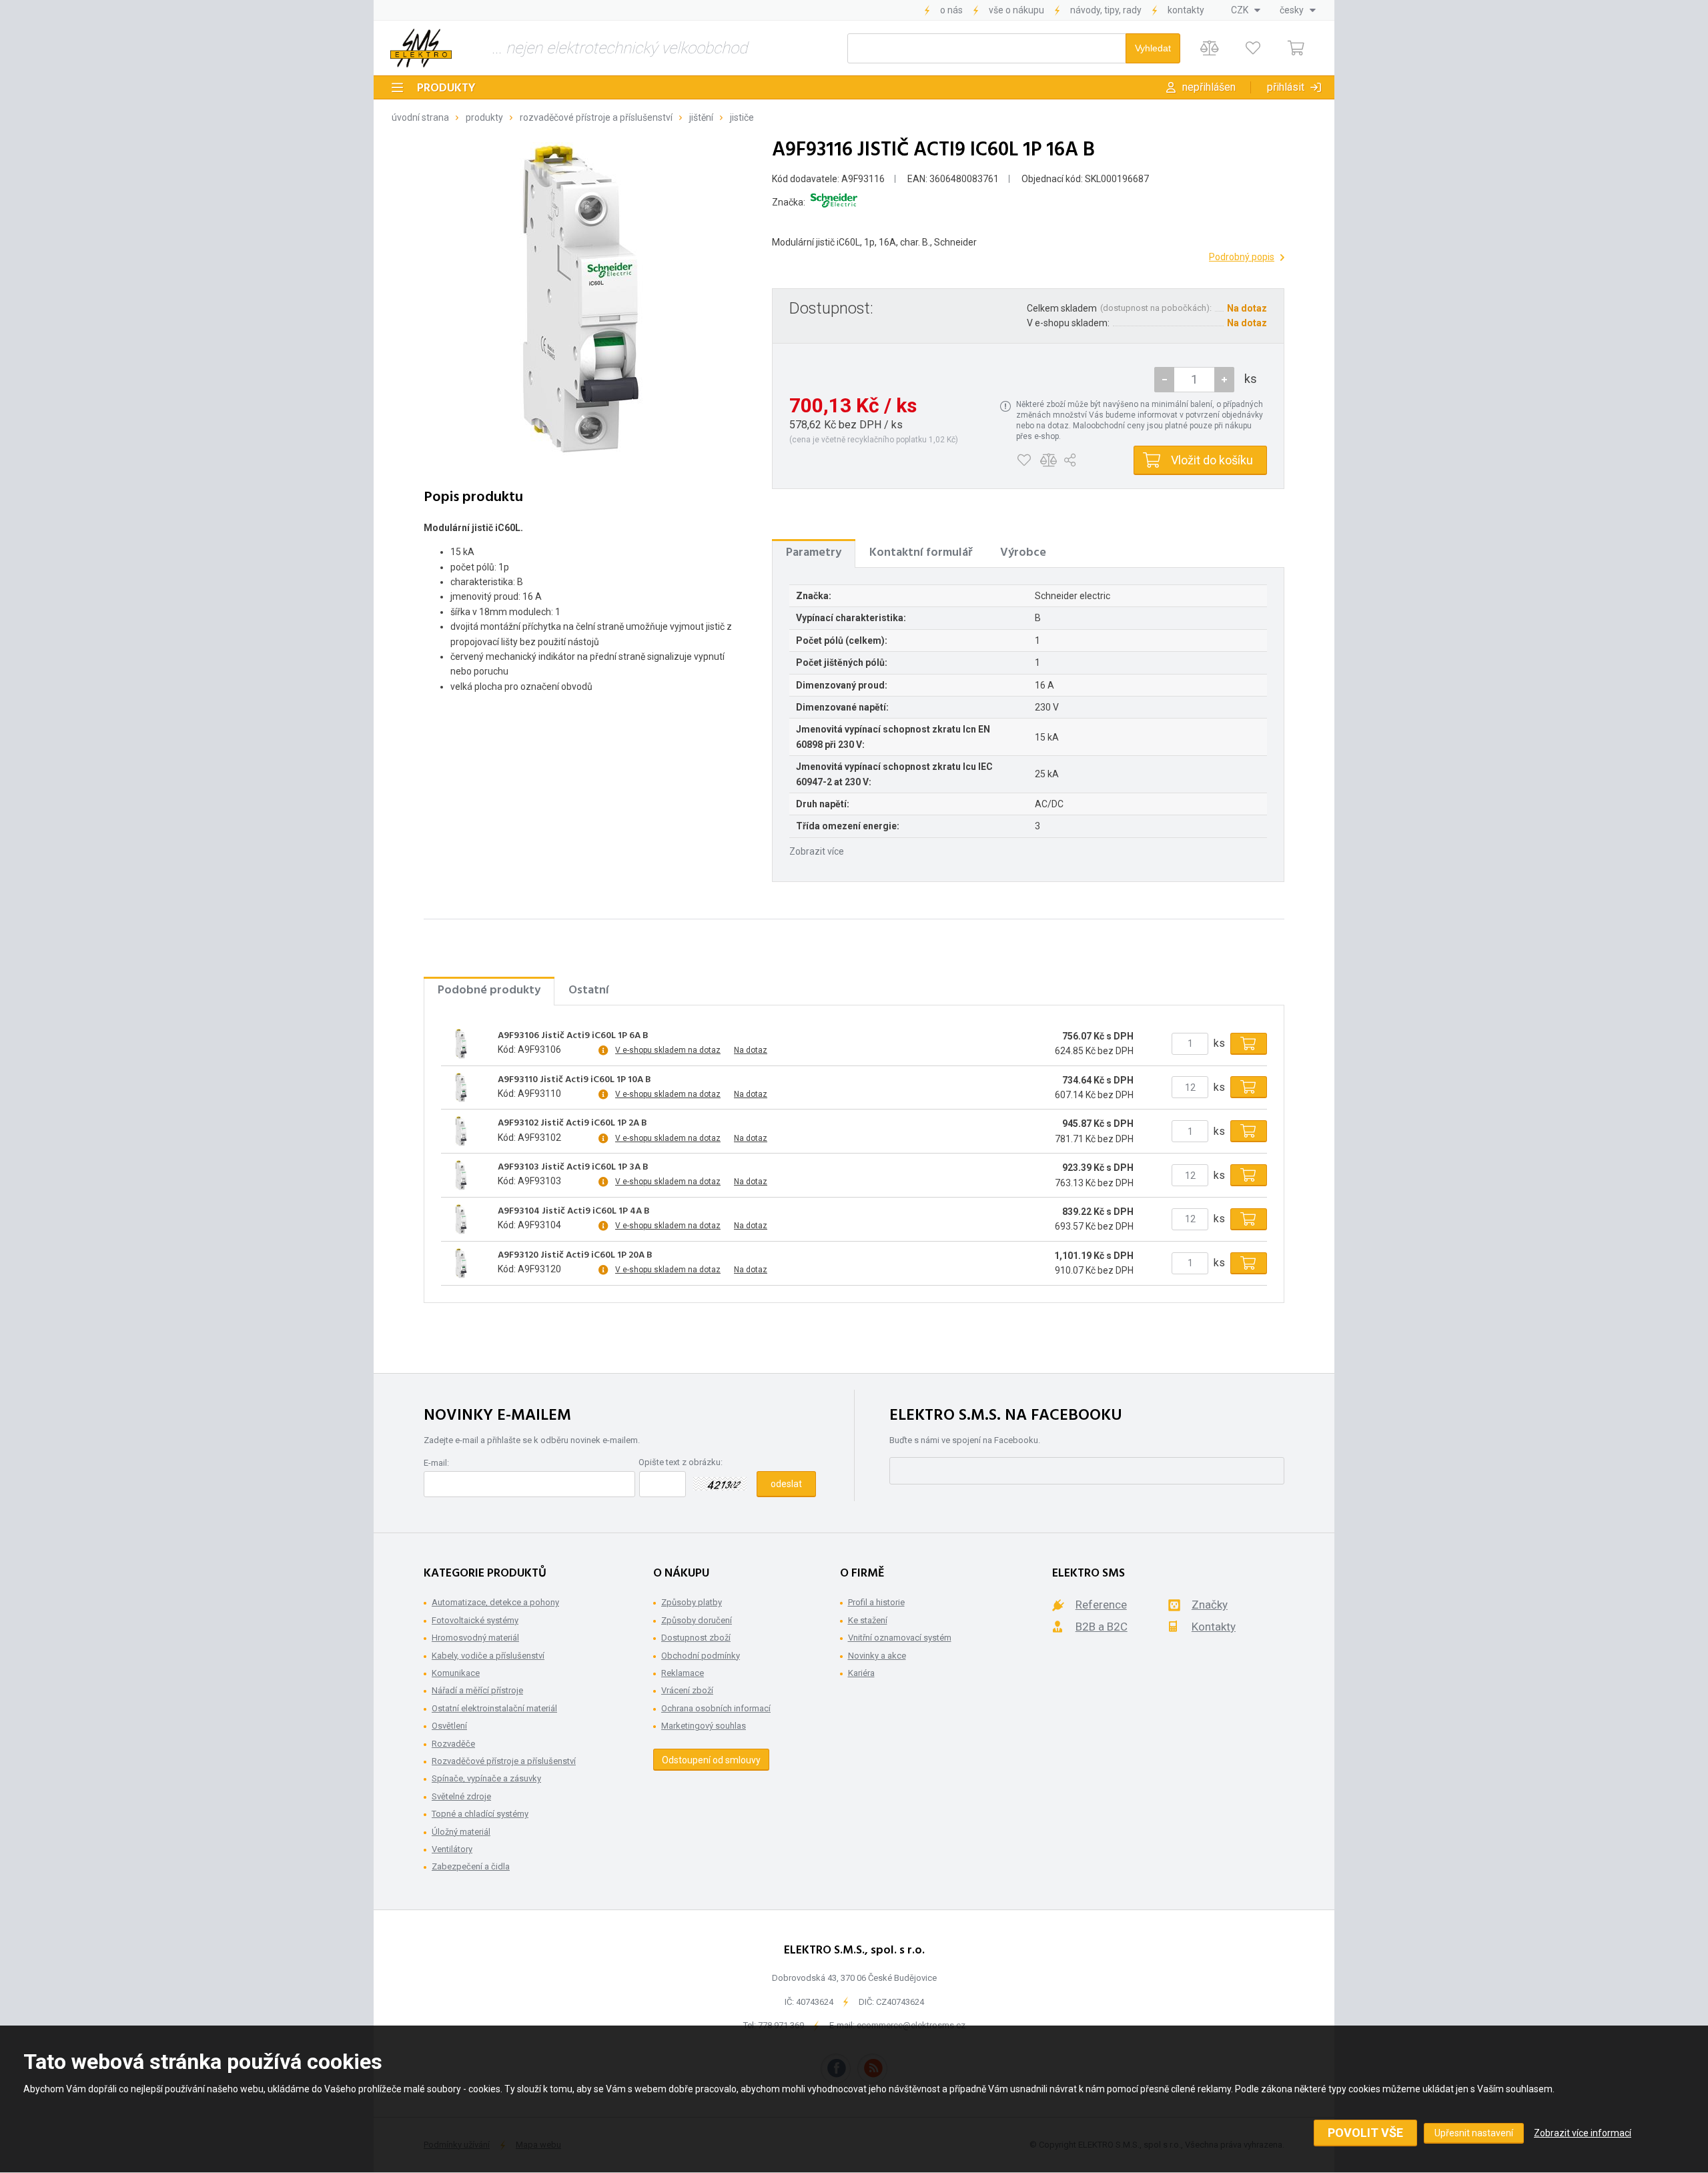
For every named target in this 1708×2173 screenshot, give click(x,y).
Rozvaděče (453, 1744)
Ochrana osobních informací (716, 1708)
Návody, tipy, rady (1106, 10)
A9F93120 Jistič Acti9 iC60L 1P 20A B (575, 1256)
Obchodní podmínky (701, 1656)
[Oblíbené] (1253, 48)
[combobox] (1246, 10)
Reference (1101, 1605)
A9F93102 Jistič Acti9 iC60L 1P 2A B (572, 1124)
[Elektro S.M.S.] (421, 48)
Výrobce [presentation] (1023, 553)
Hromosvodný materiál (475, 1638)
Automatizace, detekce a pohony (495, 1602)
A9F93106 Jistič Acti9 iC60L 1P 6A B (573, 1036)
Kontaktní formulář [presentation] (921, 553)
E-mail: (436, 1463)
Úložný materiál (461, 1832)
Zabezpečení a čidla (471, 1866)
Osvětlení (449, 1726)
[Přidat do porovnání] (1048, 460)
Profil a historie (876, 1602)
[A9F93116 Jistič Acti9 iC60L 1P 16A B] (580, 299)
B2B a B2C (1102, 1627)
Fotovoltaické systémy (475, 1620)
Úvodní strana (420, 117)
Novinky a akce (877, 1656)
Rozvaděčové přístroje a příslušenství (596, 117)
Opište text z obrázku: (681, 1462)
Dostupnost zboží (696, 1638)
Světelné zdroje (461, 1796)
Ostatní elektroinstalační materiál (494, 1708)
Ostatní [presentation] (589, 990)
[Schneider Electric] (834, 202)
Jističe (742, 117)
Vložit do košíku (1212, 460)
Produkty (446, 88)
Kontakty (1186, 10)
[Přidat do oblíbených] (1024, 460)
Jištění (701, 117)
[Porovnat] (1209, 48)
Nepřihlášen (1209, 87)
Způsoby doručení (697, 1620)
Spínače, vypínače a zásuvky (486, 1778)
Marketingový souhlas (704, 1726)
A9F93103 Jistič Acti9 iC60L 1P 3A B (573, 1168)
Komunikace (456, 1673)
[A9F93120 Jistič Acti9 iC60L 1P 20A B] (461, 1263)
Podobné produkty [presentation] (489, 990)
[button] (1224, 380)
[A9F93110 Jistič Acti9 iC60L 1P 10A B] (461, 1088)
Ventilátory (452, 1849)
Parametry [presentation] (814, 553)
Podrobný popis (1242, 257)
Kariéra (861, 1673)
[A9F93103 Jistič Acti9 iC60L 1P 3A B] (461, 1176)
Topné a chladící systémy (480, 1814)
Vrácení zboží (687, 1690)
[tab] (814, 553)
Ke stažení (868, 1620)
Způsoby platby (692, 1602)
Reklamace (683, 1673)
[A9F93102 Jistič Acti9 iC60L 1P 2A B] (461, 1132)
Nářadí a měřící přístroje (477, 1690)
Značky (1210, 1605)
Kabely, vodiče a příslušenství (488, 1656)
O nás (951, 10)
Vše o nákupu (1016, 10)
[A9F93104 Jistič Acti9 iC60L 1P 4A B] (461, 1219)
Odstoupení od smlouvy (711, 1760)
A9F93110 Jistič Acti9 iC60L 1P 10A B (574, 1080)
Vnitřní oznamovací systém (900, 1638)
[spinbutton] (1194, 380)
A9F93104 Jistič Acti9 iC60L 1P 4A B (574, 1212)
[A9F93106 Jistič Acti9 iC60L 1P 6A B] (461, 1043)
